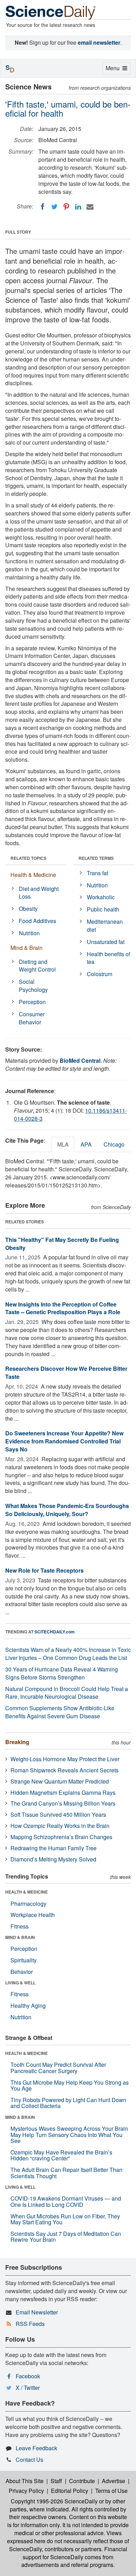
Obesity (28, 909)
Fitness (20, 1926)
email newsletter (99, 42)
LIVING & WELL (20, 1983)
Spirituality (24, 1960)
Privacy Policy (26, 2491)
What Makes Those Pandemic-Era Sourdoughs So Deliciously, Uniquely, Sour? (67, 1510)
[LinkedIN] (78, 207)
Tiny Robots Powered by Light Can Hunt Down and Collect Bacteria (68, 2103)
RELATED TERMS (96, 858)
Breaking (17, 1742)
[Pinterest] (66, 207)
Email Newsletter (37, 2312)
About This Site (25, 2481)
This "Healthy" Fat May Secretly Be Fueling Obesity (62, 1244)
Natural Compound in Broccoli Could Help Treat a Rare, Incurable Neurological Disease (67, 1693)
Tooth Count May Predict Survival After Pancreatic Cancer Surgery (58, 2068)
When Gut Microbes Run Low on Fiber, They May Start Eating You (65, 2219)
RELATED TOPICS (28, 858)
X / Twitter (28, 2388)
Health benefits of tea (108, 958)
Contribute (82, 2481)
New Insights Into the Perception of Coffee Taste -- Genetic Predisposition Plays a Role (63, 1308)
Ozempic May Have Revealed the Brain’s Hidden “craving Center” (61, 2155)
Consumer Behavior (32, 1018)
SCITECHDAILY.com (55, 1632)
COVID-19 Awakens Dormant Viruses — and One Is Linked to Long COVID (66, 2201)
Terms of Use (111, 2491)
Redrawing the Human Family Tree (54, 1848)
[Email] (90, 207)
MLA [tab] (63, 1144)
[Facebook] (43, 207)
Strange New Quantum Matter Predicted (60, 1781)
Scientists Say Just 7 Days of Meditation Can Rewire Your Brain (66, 2237)
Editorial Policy (70, 2491)
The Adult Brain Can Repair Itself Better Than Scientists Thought (66, 2173)
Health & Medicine (33, 875)
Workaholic (101, 897)
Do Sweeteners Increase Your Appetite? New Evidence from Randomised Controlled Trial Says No (64, 1441)
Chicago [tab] (114, 1144)
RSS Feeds (30, 2324)
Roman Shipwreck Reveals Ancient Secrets (65, 1770)
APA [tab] (86, 1144)
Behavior (22, 1972)
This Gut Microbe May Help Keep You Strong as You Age (70, 2085)
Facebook (28, 2376)
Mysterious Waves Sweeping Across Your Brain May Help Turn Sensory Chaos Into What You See (69, 2135)
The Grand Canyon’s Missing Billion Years (63, 1803)
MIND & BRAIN (20, 1937)
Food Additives (37, 921)
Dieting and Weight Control (37, 966)
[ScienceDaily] (51, 12)
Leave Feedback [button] (36, 2448)
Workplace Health (33, 1915)
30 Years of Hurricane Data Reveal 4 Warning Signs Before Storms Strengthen (62, 1673)
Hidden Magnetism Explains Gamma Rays (63, 1792)
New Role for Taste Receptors (44, 1570)
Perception (32, 1002)
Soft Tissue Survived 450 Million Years (58, 1814)
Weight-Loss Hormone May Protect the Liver (65, 1759)
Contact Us (29, 2460)
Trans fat (97, 873)
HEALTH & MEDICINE (27, 1892)
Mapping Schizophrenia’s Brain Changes (61, 1837)
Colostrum (100, 974)
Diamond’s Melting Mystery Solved (53, 1859)
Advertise (114, 2481)
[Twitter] (54, 207)
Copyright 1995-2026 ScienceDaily (54, 2501)
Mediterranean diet (105, 925)
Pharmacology (28, 1904)
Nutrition (29, 933)
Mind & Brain (27, 948)
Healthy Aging (28, 2006)
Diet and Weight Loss (39, 893)
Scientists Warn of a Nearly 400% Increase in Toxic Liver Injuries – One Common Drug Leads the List (68, 1654)
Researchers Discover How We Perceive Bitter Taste (66, 1373)
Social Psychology (33, 986)
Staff (56, 2481)
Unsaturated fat (106, 942)
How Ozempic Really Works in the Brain (60, 1826)
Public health (103, 909)
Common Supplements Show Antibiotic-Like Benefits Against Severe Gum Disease (60, 1712)
